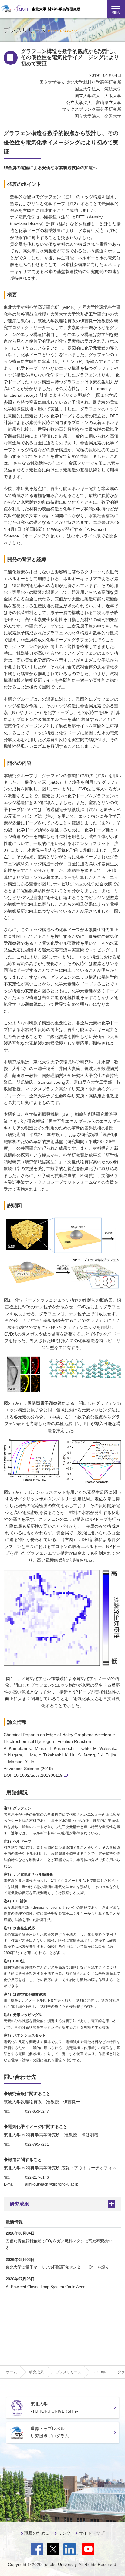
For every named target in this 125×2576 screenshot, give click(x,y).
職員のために (37, 2533)
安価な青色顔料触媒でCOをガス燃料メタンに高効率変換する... (59, 2244)
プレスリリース (69, 2372)
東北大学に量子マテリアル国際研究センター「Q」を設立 (57, 2267)
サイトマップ (92, 2533)
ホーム (12, 2372)
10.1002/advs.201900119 (38, 1775)
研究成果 (19, 2204)
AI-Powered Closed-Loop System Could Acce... (47, 2287)
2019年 (100, 2372)
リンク (64, 2533)
